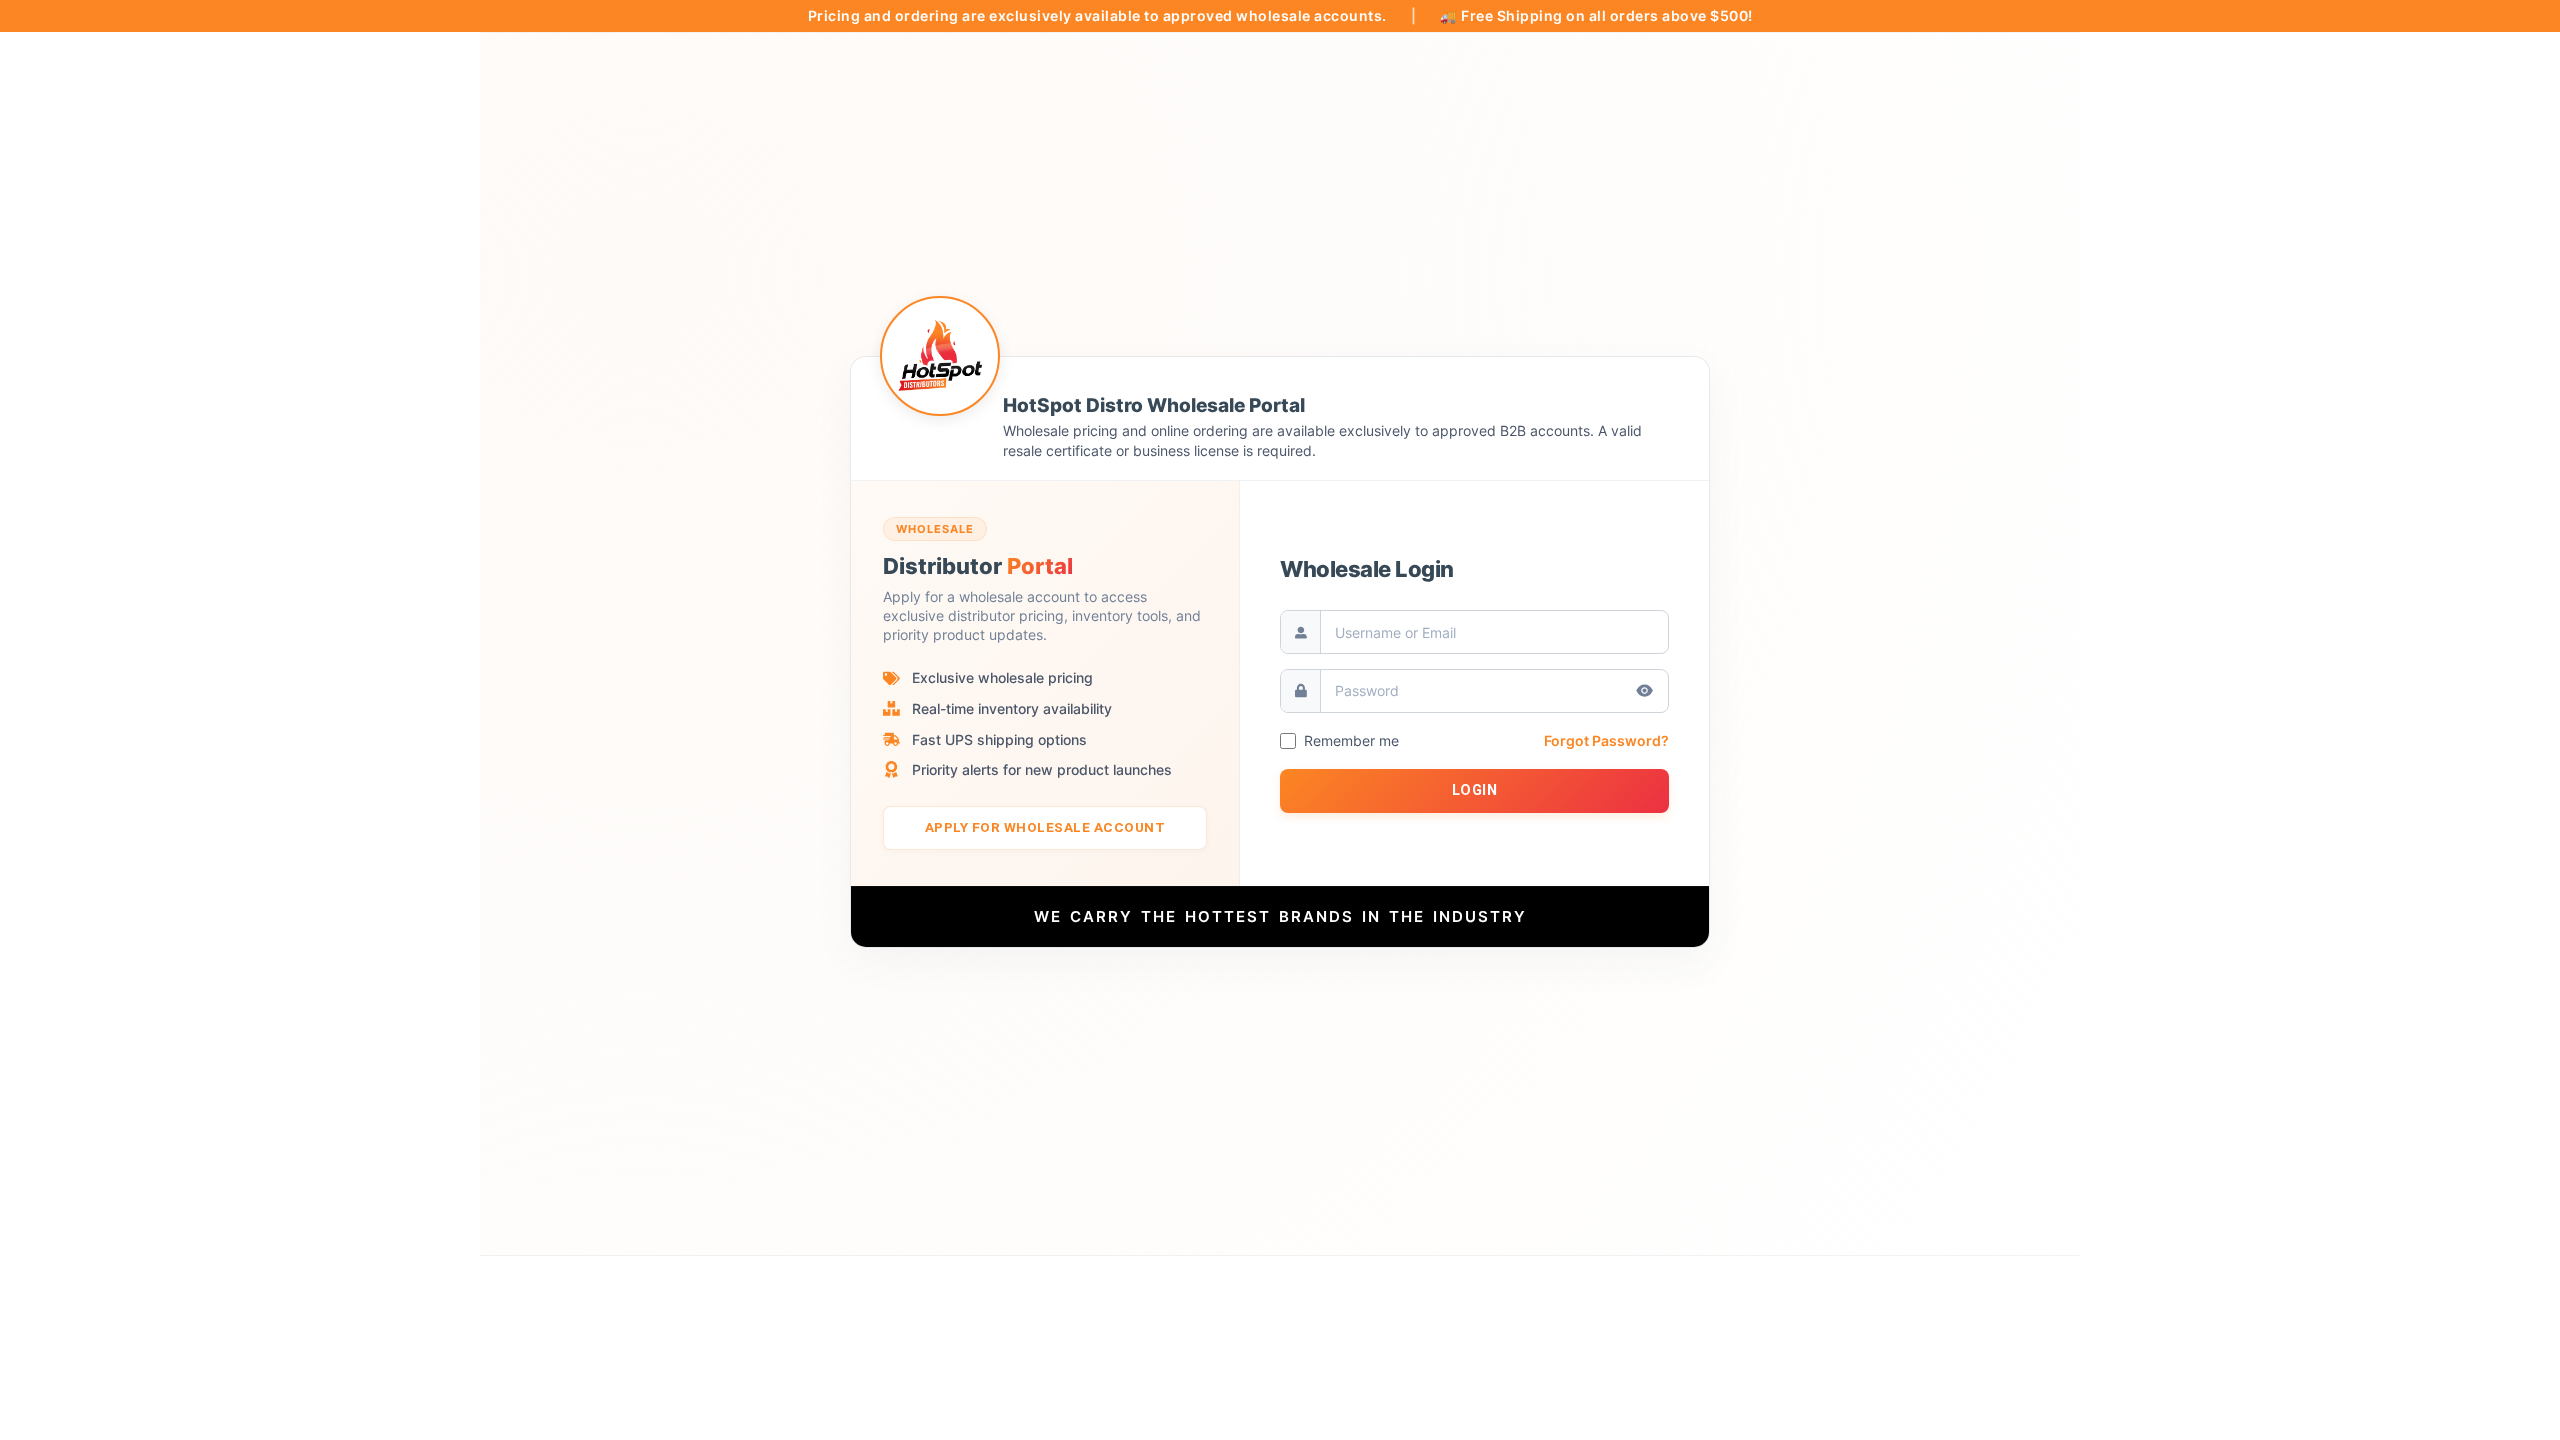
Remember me (1351, 741)
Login (1475, 790)
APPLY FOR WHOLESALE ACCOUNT (1045, 827)
